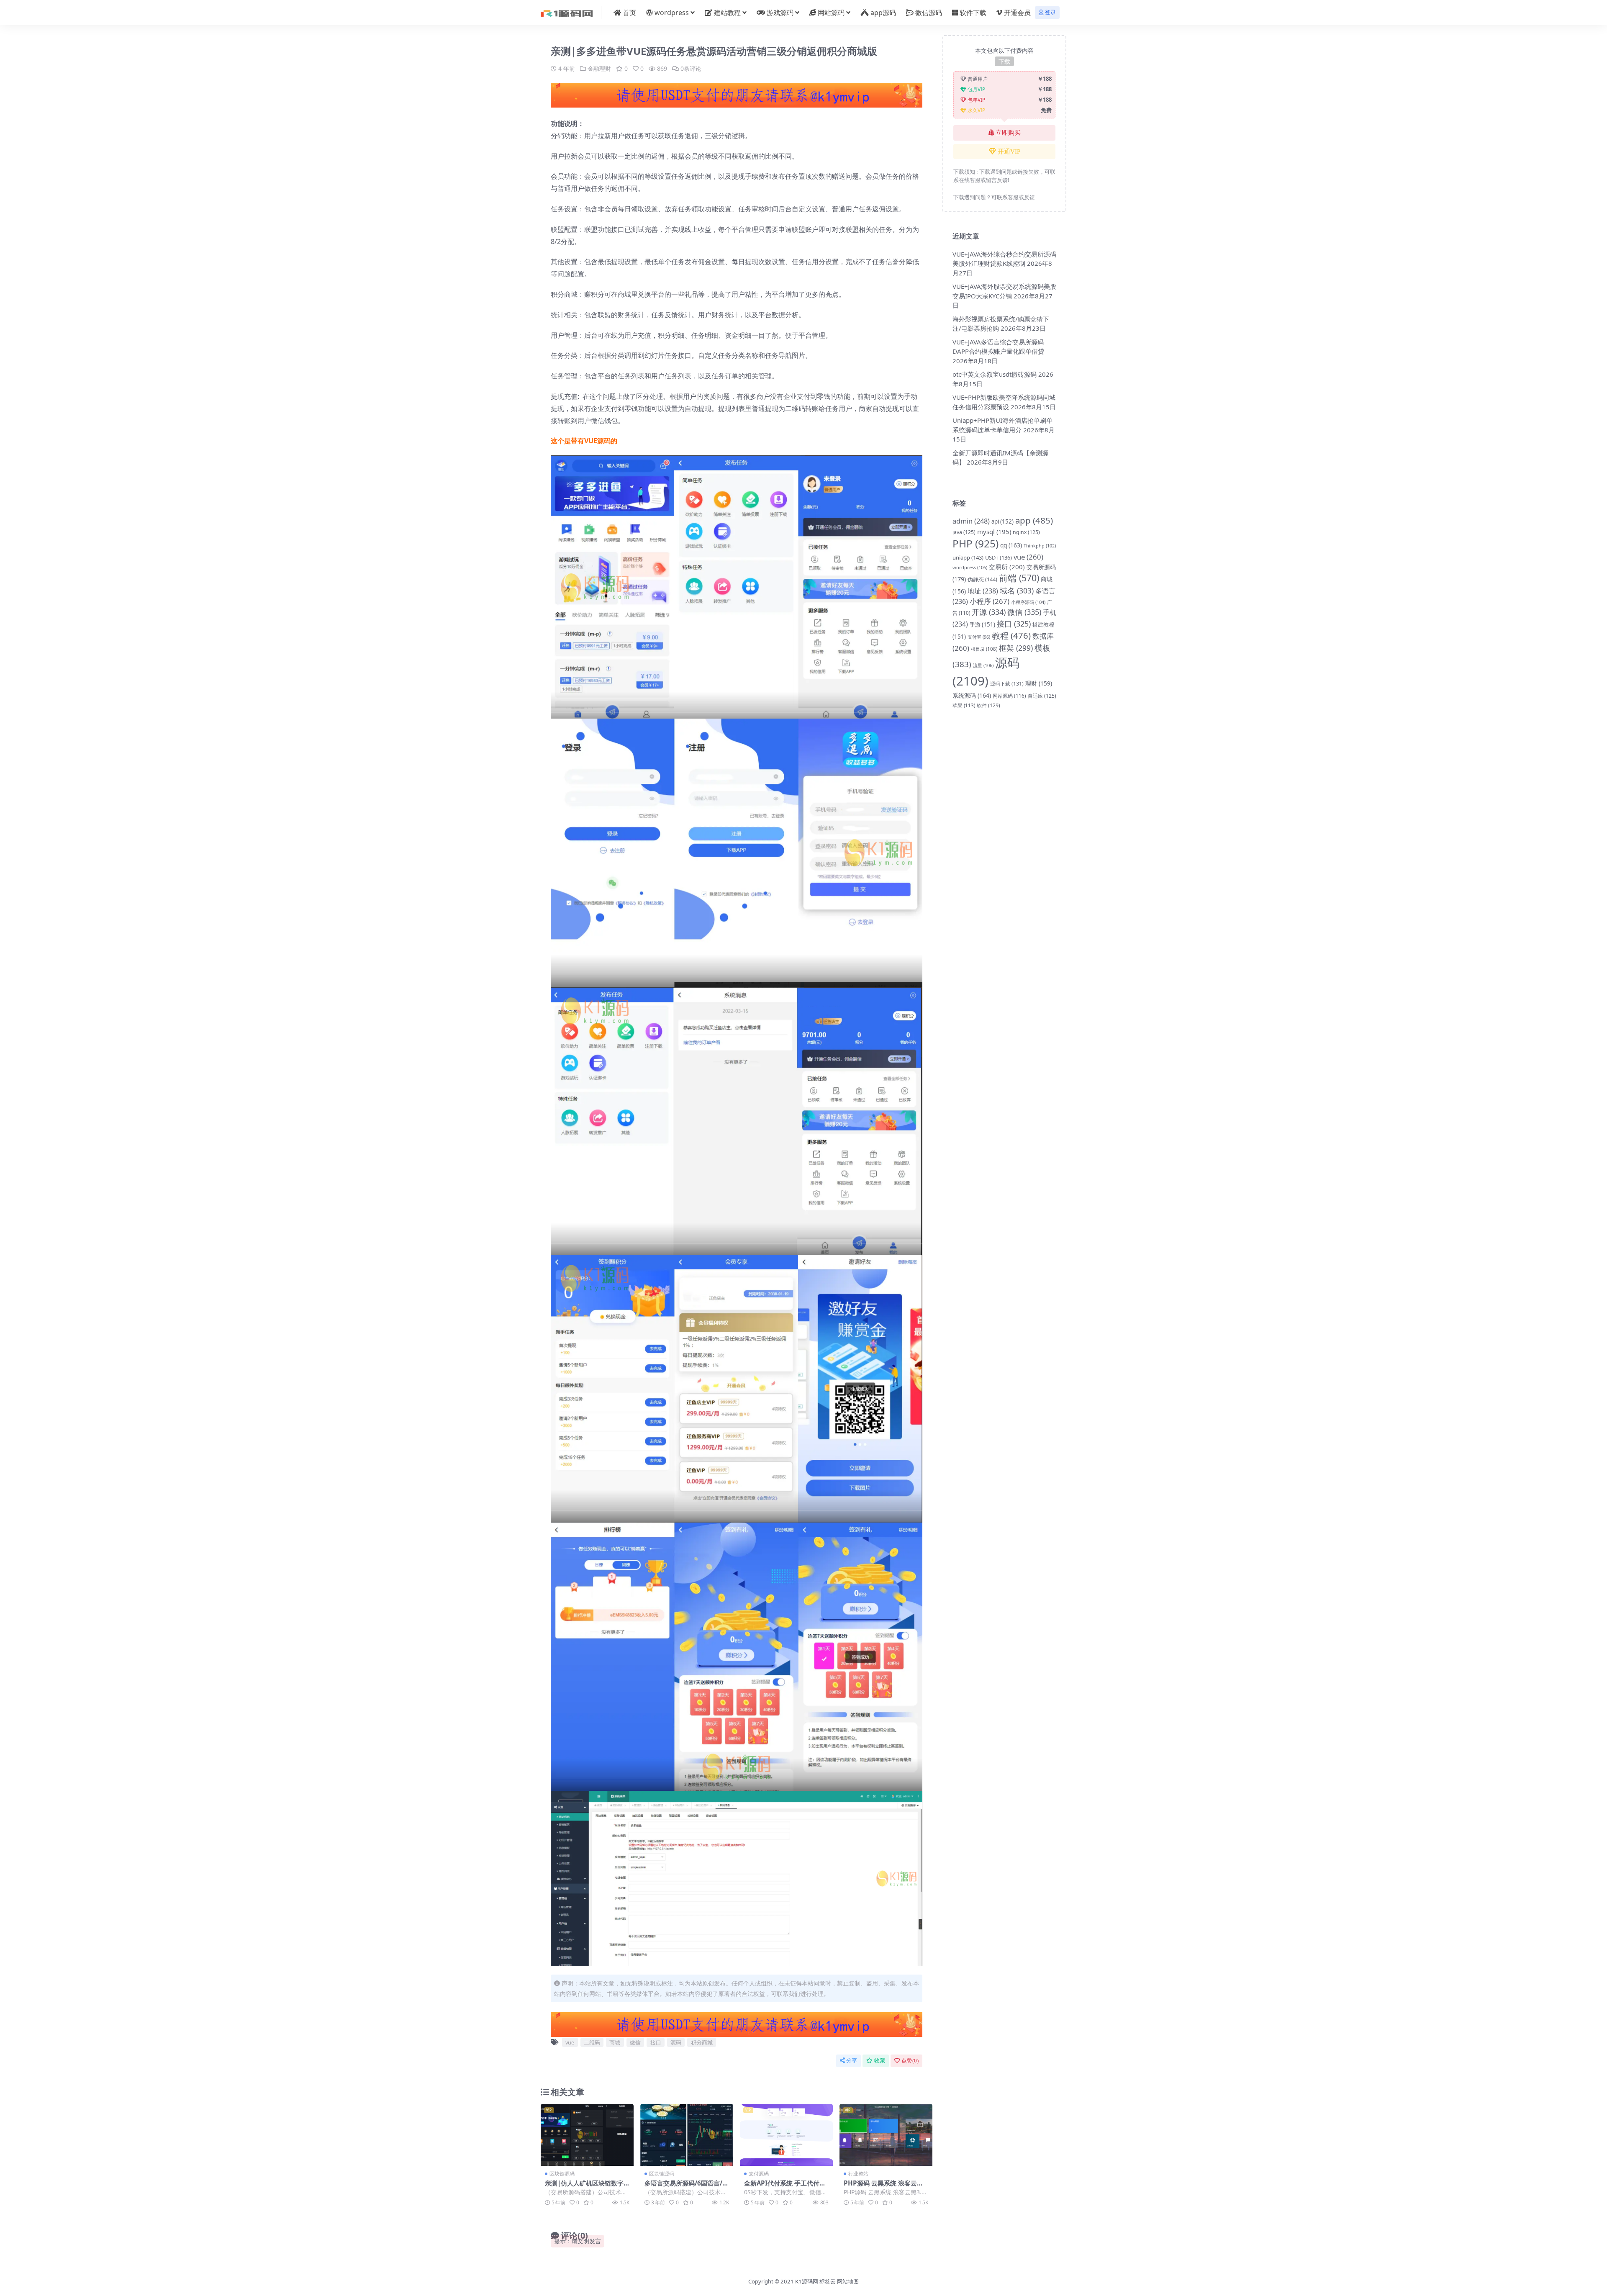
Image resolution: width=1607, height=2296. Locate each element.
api (1002, 521)
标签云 (828, 2281)
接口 (656, 2042)
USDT (999, 557)
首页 (629, 13)
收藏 (880, 2061)
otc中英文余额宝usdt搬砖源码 (995, 374)
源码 (676, 2042)
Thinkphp (1040, 546)
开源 (989, 612)
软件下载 (973, 13)
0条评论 (691, 68)
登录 (1050, 12)
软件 (988, 705)
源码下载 (1007, 684)
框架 (1016, 648)
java (964, 532)
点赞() (910, 2061)
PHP (975, 543)
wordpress (672, 13)
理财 (1039, 683)
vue (570, 2042)
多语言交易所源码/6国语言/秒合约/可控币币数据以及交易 (687, 2187)
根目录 (984, 649)
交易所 (1007, 567)
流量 (983, 665)
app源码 (883, 13)
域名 (1017, 591)
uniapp (968, 557)
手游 (982, 624)
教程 (1011, 635)
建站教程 (727, 13)
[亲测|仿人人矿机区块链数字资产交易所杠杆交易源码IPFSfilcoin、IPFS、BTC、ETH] (587, 2135)
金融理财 (599, 68)
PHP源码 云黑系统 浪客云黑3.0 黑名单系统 (883, 2187)
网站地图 (848, 2281)
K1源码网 (807, 2281)
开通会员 (1017, 13)
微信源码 (929, 13)
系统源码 (972, 695)
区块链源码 (562, 2174)
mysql (994, 532)
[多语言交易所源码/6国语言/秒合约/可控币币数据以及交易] (687, 2135)
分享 (852, 2061)
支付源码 (759, 2174)
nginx (1026, 532)
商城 (615, 2042)
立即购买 (1008, 133)
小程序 (990, 601)
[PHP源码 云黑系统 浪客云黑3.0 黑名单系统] (886, 2135)
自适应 (1042, 696)
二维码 (592, 2042)
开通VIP (1009, 152)
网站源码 (831, 13)
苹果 (964, 705)
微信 (635, 2042)
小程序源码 (1028, 602)
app (1034, 520)
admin (971, 521)
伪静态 (982, 579)
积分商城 (702, 2042)
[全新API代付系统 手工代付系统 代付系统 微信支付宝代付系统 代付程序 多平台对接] (786, 2135)
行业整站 (858, 2174)
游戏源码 (780, 13)
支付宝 (979, 637)
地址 (983, 591)
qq (1011, 545)
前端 (1019, 578)
